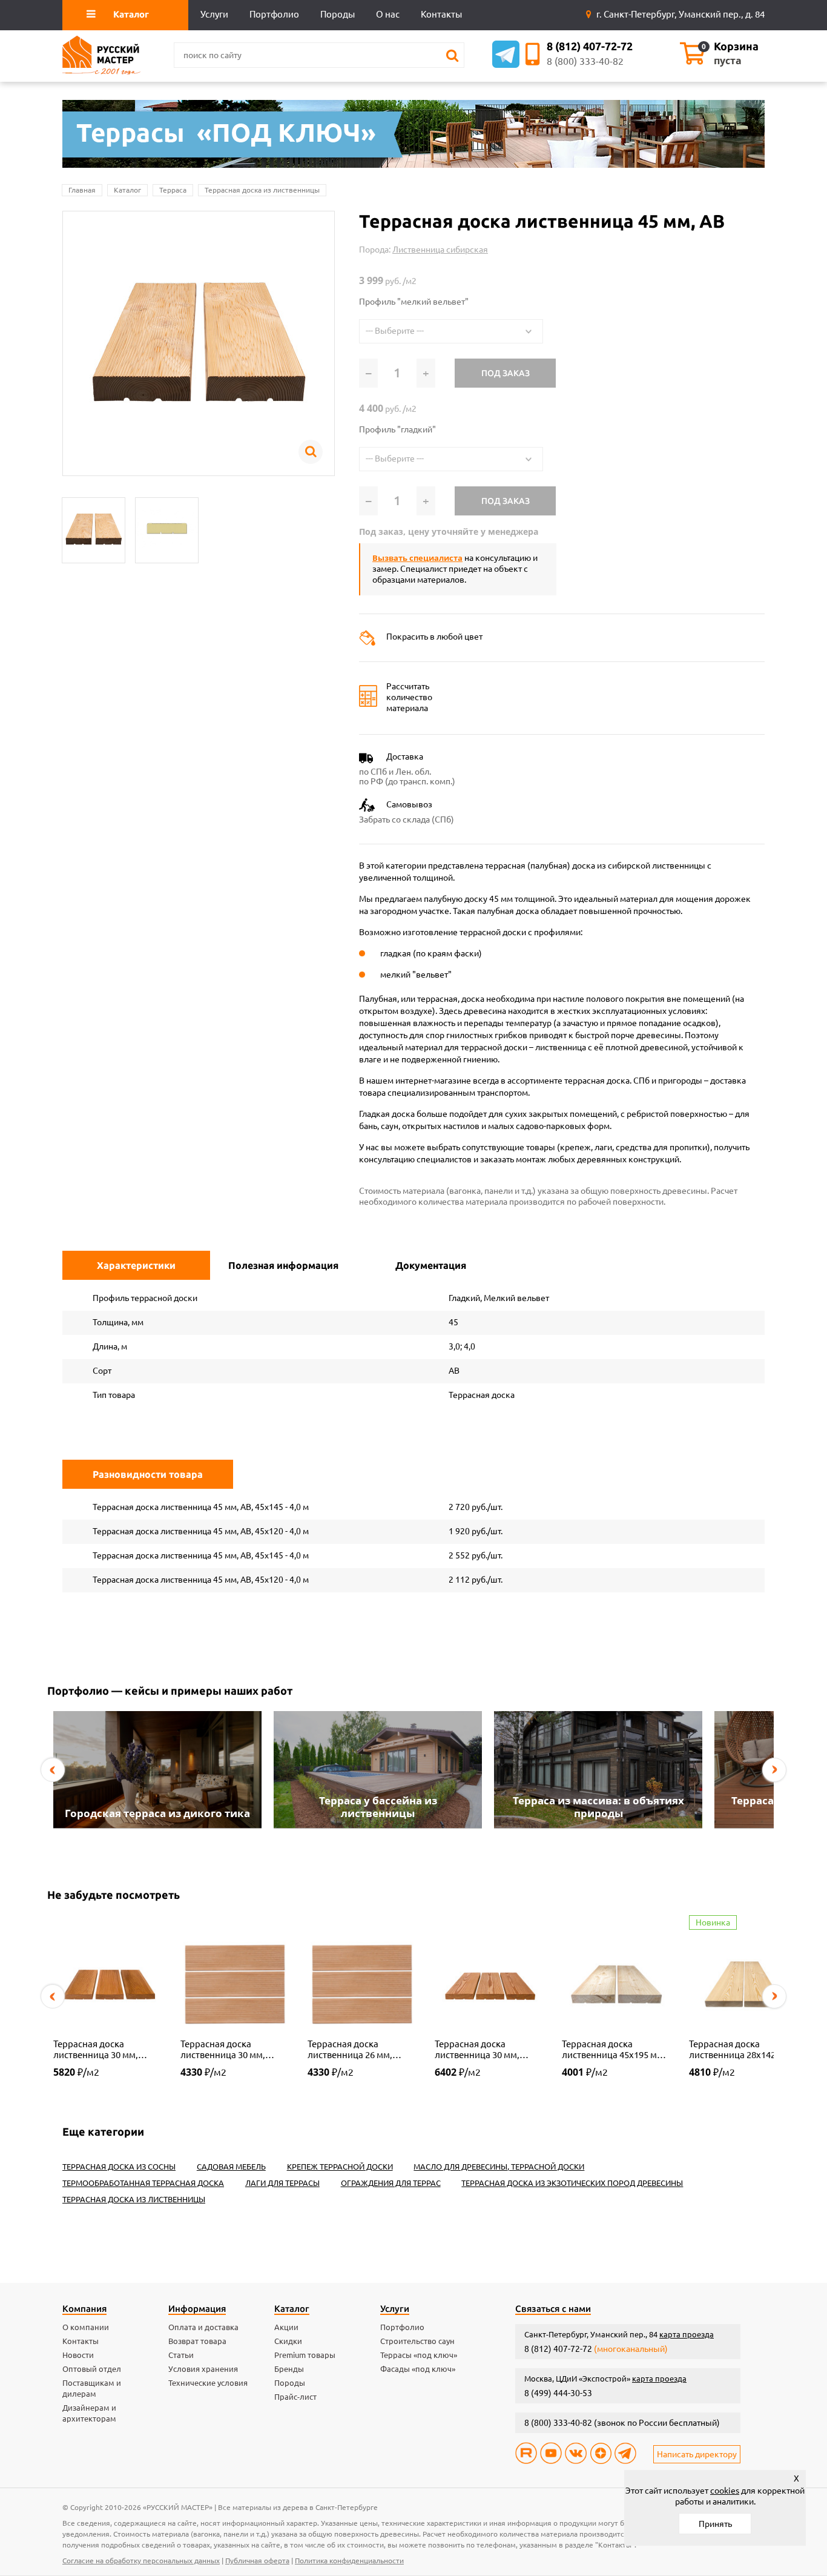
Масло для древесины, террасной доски (499, 2167)
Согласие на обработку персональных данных (141, 2561)
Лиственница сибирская (440, 250)
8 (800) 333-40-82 (585, 61)
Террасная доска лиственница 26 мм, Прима (350, 2050)
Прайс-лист (295, 2397)
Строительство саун (417, 2341)
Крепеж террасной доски (340, 2167)
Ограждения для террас (391, 2183)
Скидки (288, 2341)
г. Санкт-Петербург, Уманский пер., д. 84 (680, 14)
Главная (82, 190)
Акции (286, 2327)
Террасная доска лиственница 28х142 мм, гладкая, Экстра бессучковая (741, 2050)
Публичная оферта (257, 2561)
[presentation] (53, 1770)
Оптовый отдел (92, 2369)
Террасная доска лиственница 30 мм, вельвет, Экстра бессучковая (96, 2050)
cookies (725, 2491)
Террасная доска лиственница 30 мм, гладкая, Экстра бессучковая (477, 2050)
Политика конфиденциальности (349, 2561)
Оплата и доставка (203, 2327)
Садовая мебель (231, 2167)
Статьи (181, 2355)
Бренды (289, 2369)
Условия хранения (203, 2369)
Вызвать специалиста (417, 558)
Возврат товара (197, 2341)
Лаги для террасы (282, 2183)
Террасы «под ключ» (419, 2355)
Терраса (173, 190)
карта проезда (687, 2334)
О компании (86, 2327)
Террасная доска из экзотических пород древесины (572, 2183)
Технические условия (208, 2383)
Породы (290, 2383)
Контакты (81, 2341)
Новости (78, 2355)
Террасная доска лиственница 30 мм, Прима (223, 2050)
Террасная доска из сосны (119, 2167)
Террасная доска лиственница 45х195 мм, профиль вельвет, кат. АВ (616, 2050)
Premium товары (305, 2355)
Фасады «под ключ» (418, 2369)
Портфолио (402, 2327)
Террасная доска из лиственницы (262, 190)
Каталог (127, 190)
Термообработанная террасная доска (143, 2183)
